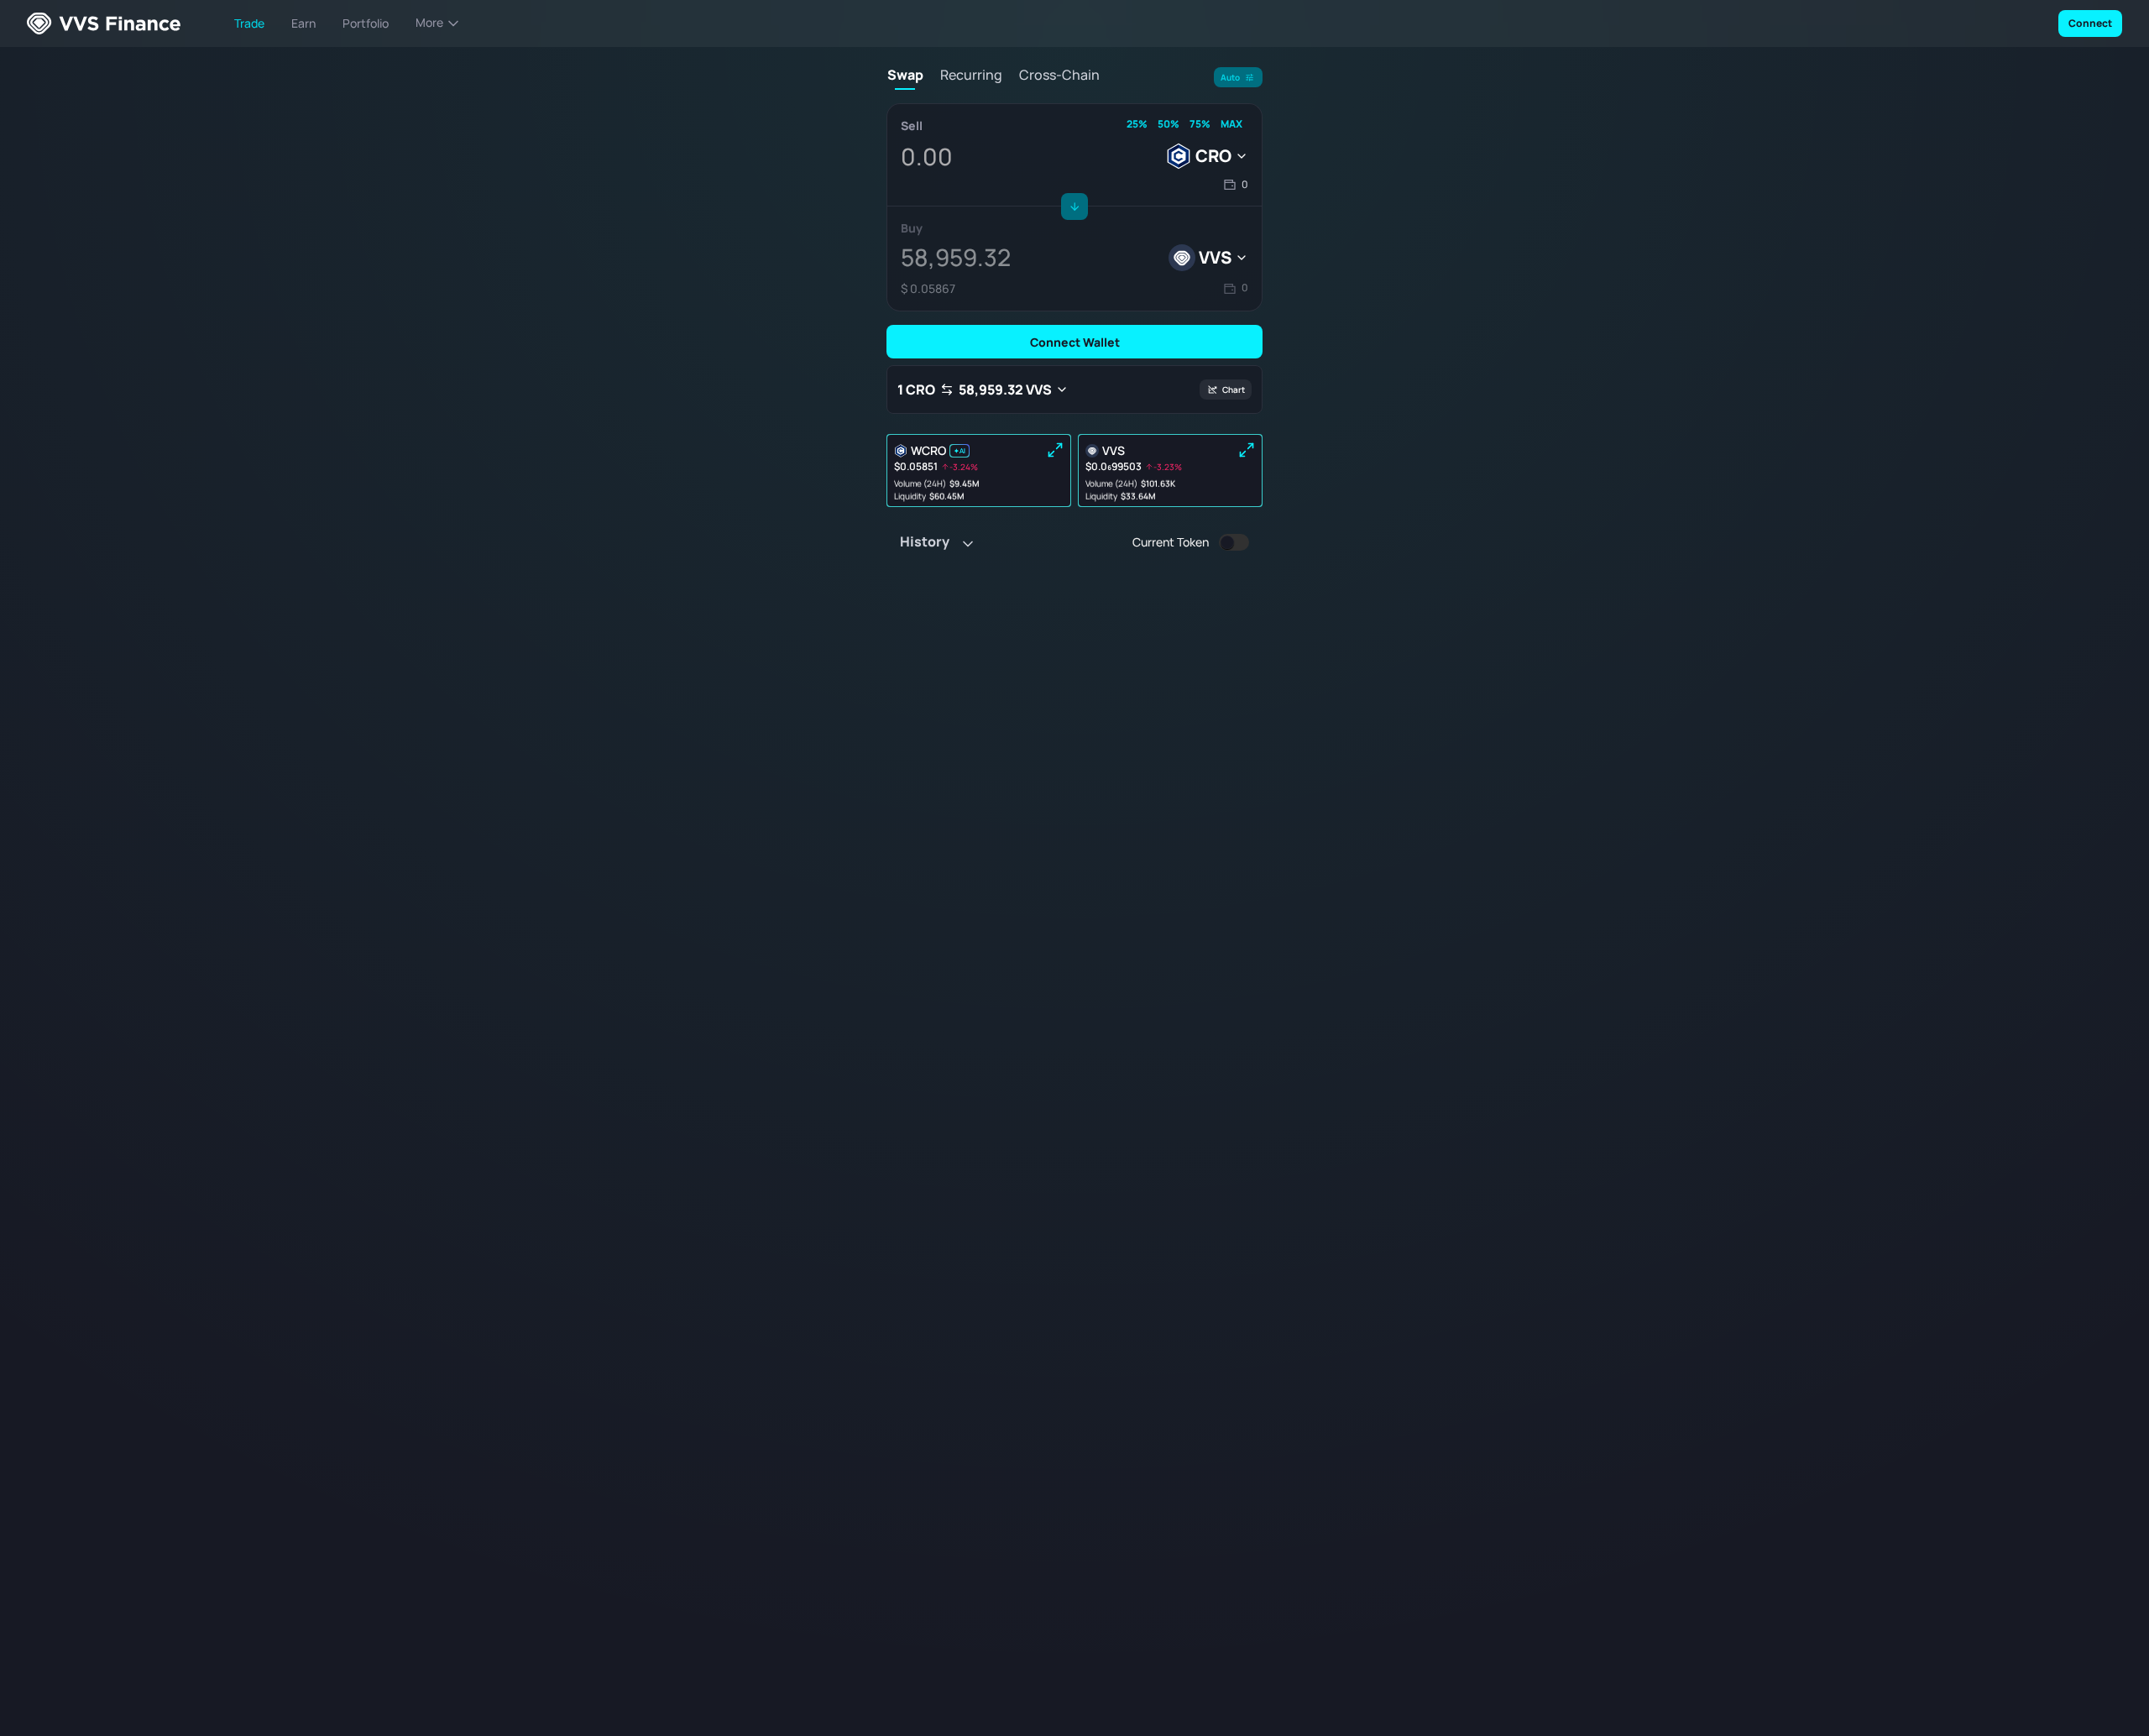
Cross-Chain (1059, 75)
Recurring (971, 75)
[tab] (905, 78)
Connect (2090, 23)
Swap (905, 75)
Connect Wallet (1075, 342)
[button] (1236, 185)
